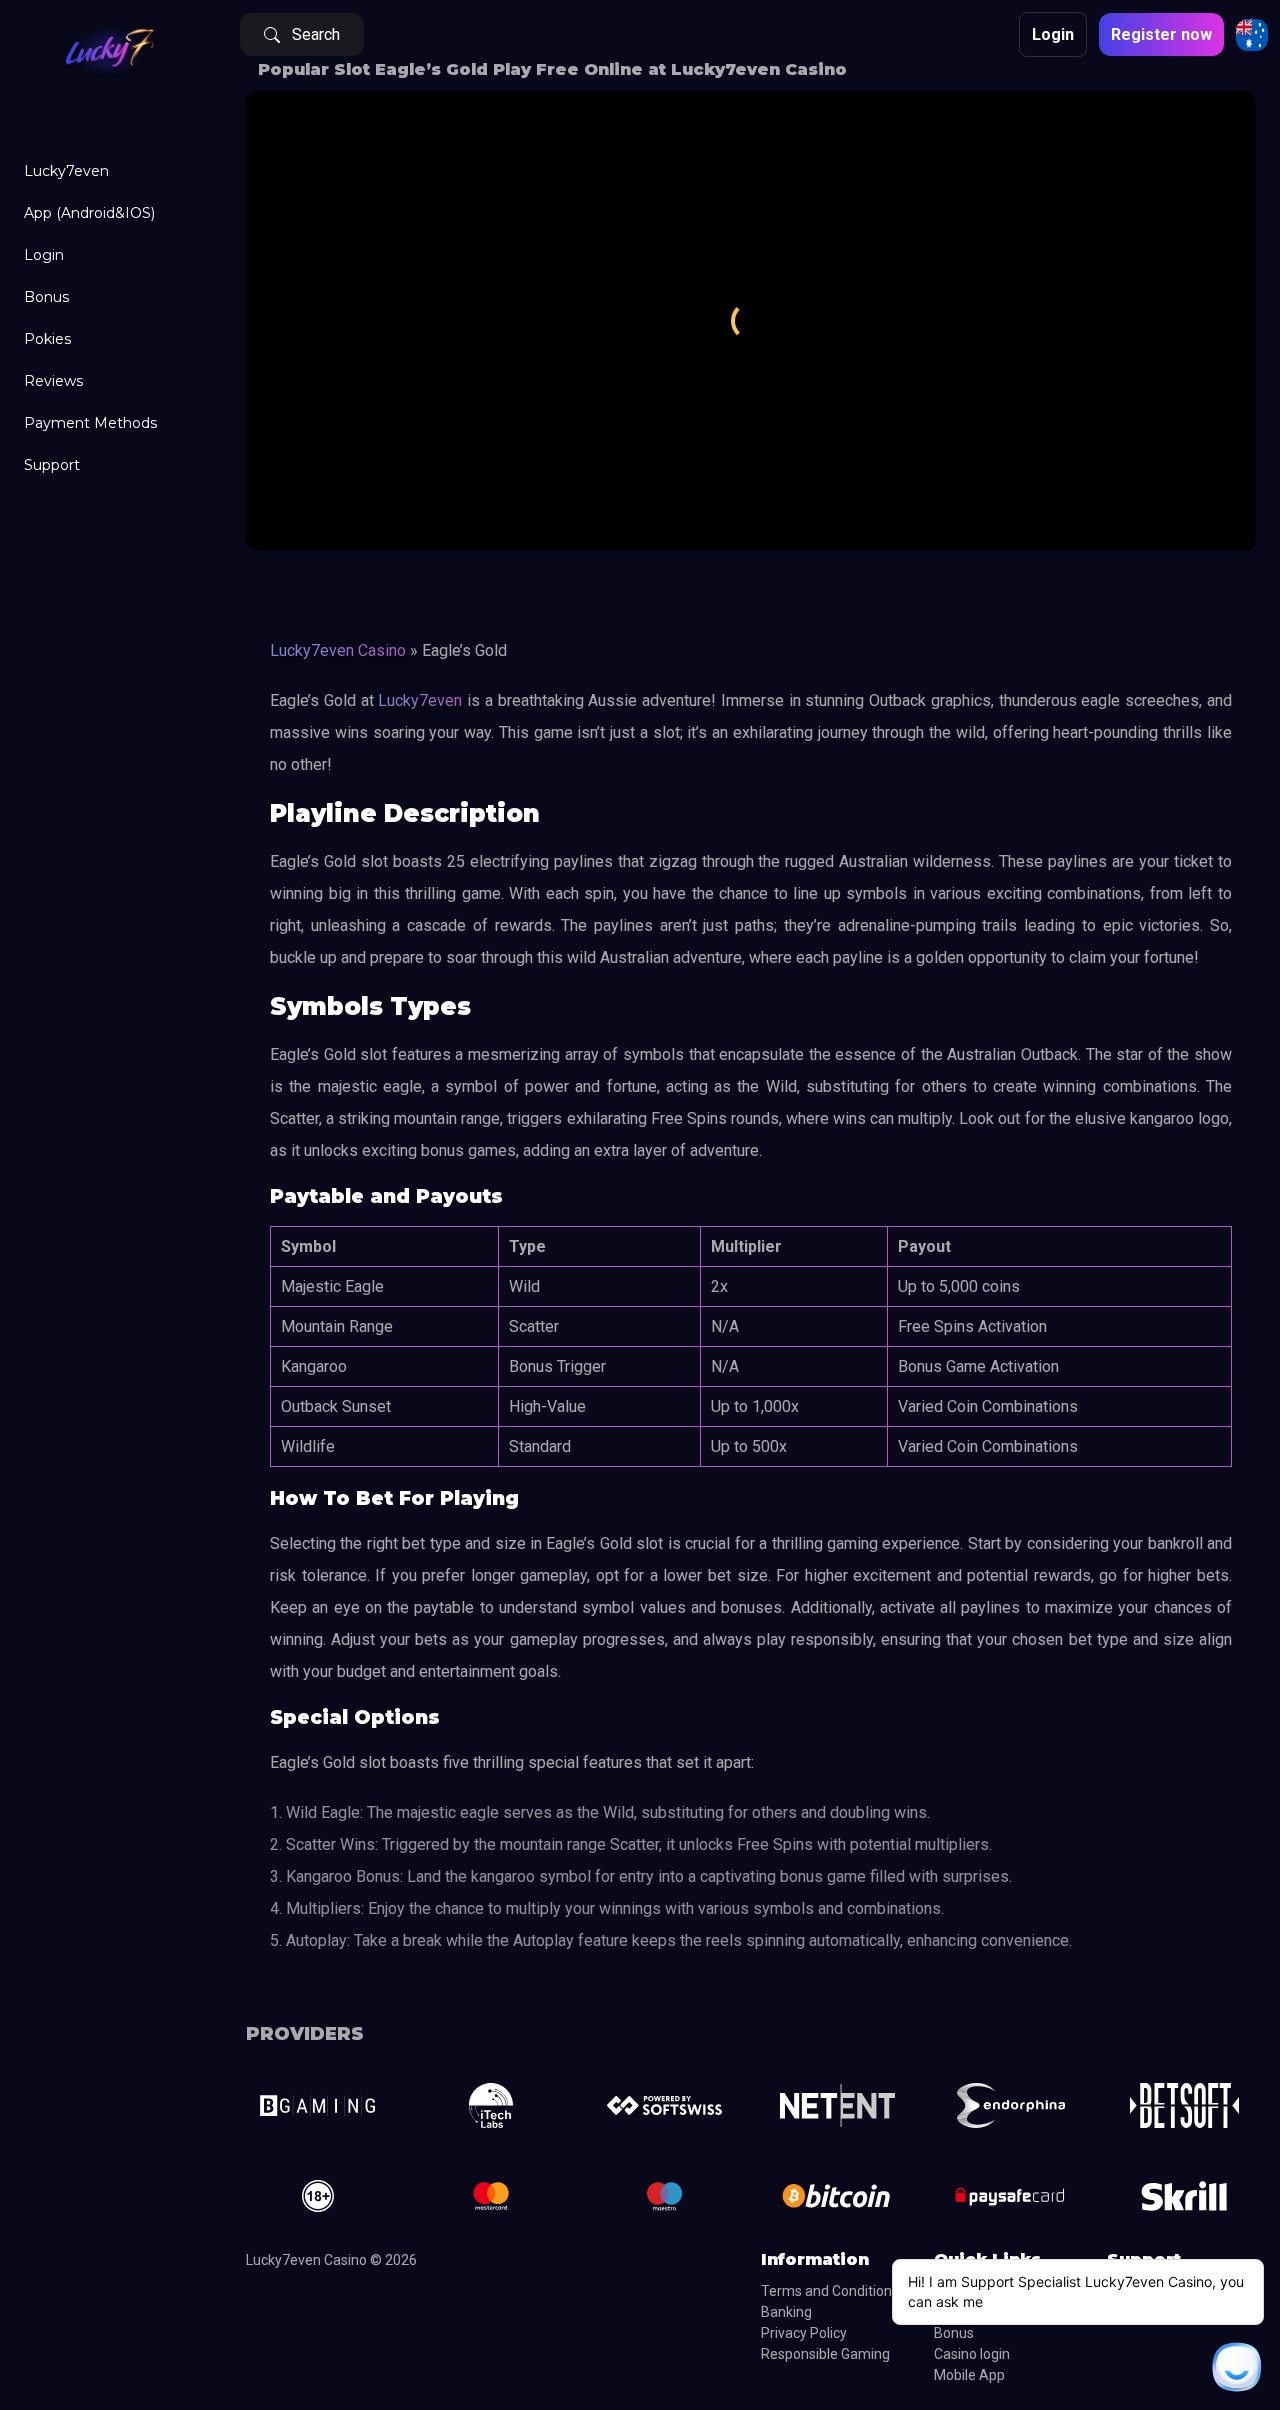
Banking (786, 2312)
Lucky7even (66, 171)
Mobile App (969, 2375)
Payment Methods (90, 423)
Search (316, 34)
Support (52, 465)
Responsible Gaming (825, 2354)
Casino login (972, 2354)
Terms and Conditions (830, 2291)
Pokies (47, 339)
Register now (1161, 34)
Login (44, 255)
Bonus (46, 297)
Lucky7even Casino (338, 650)
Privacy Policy (804, 2333)
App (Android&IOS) (89, 213)
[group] (317, 2105)
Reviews (53, 381)
